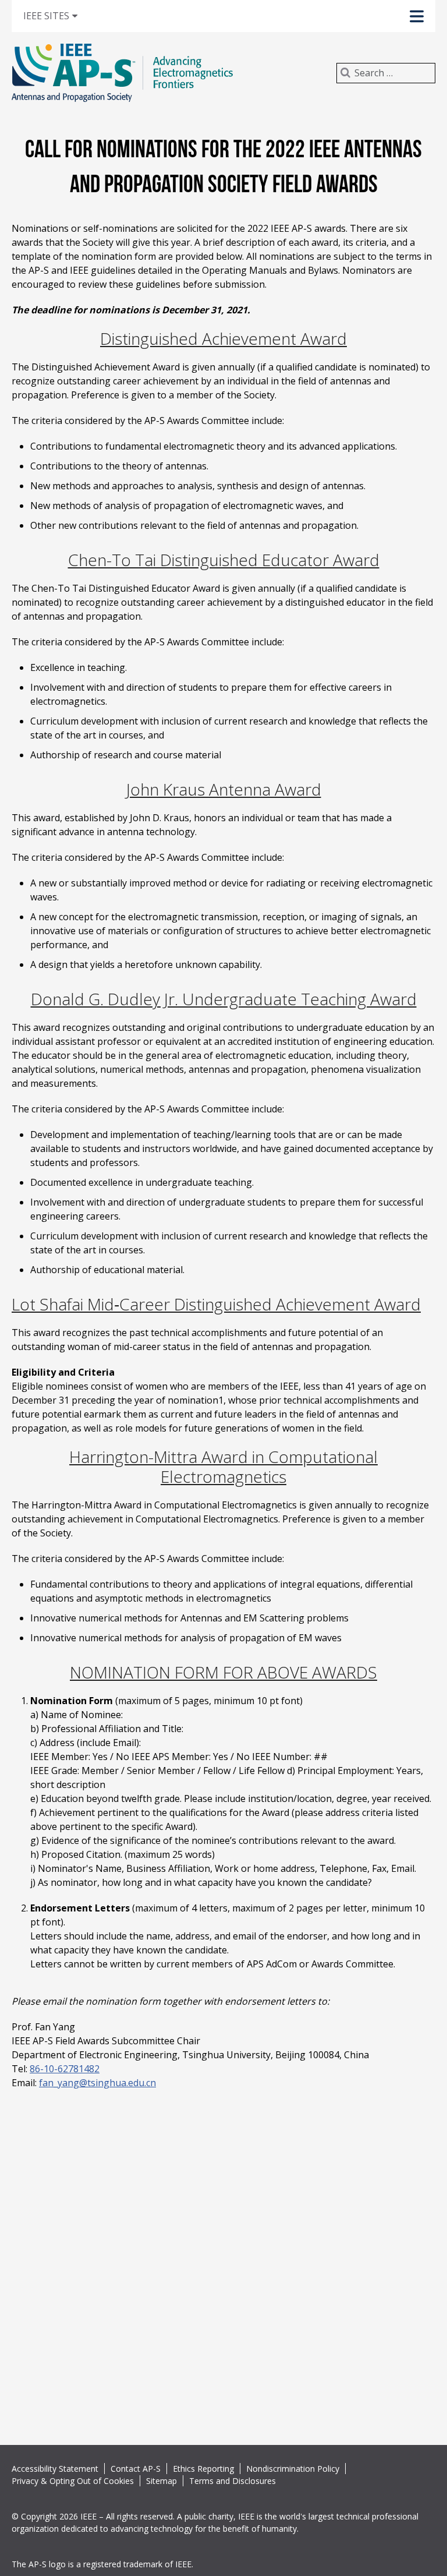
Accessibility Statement (55, 2469)
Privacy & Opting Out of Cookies (73, 2481)
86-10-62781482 (65, 2069)
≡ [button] (62, 15)
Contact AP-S (136, 2469)
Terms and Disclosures (233, 2481)
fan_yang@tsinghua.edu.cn (97, 2083)
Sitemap (162, 2481)
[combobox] (386, 73)
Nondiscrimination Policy (293, 2469)
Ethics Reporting (203, 2469)
